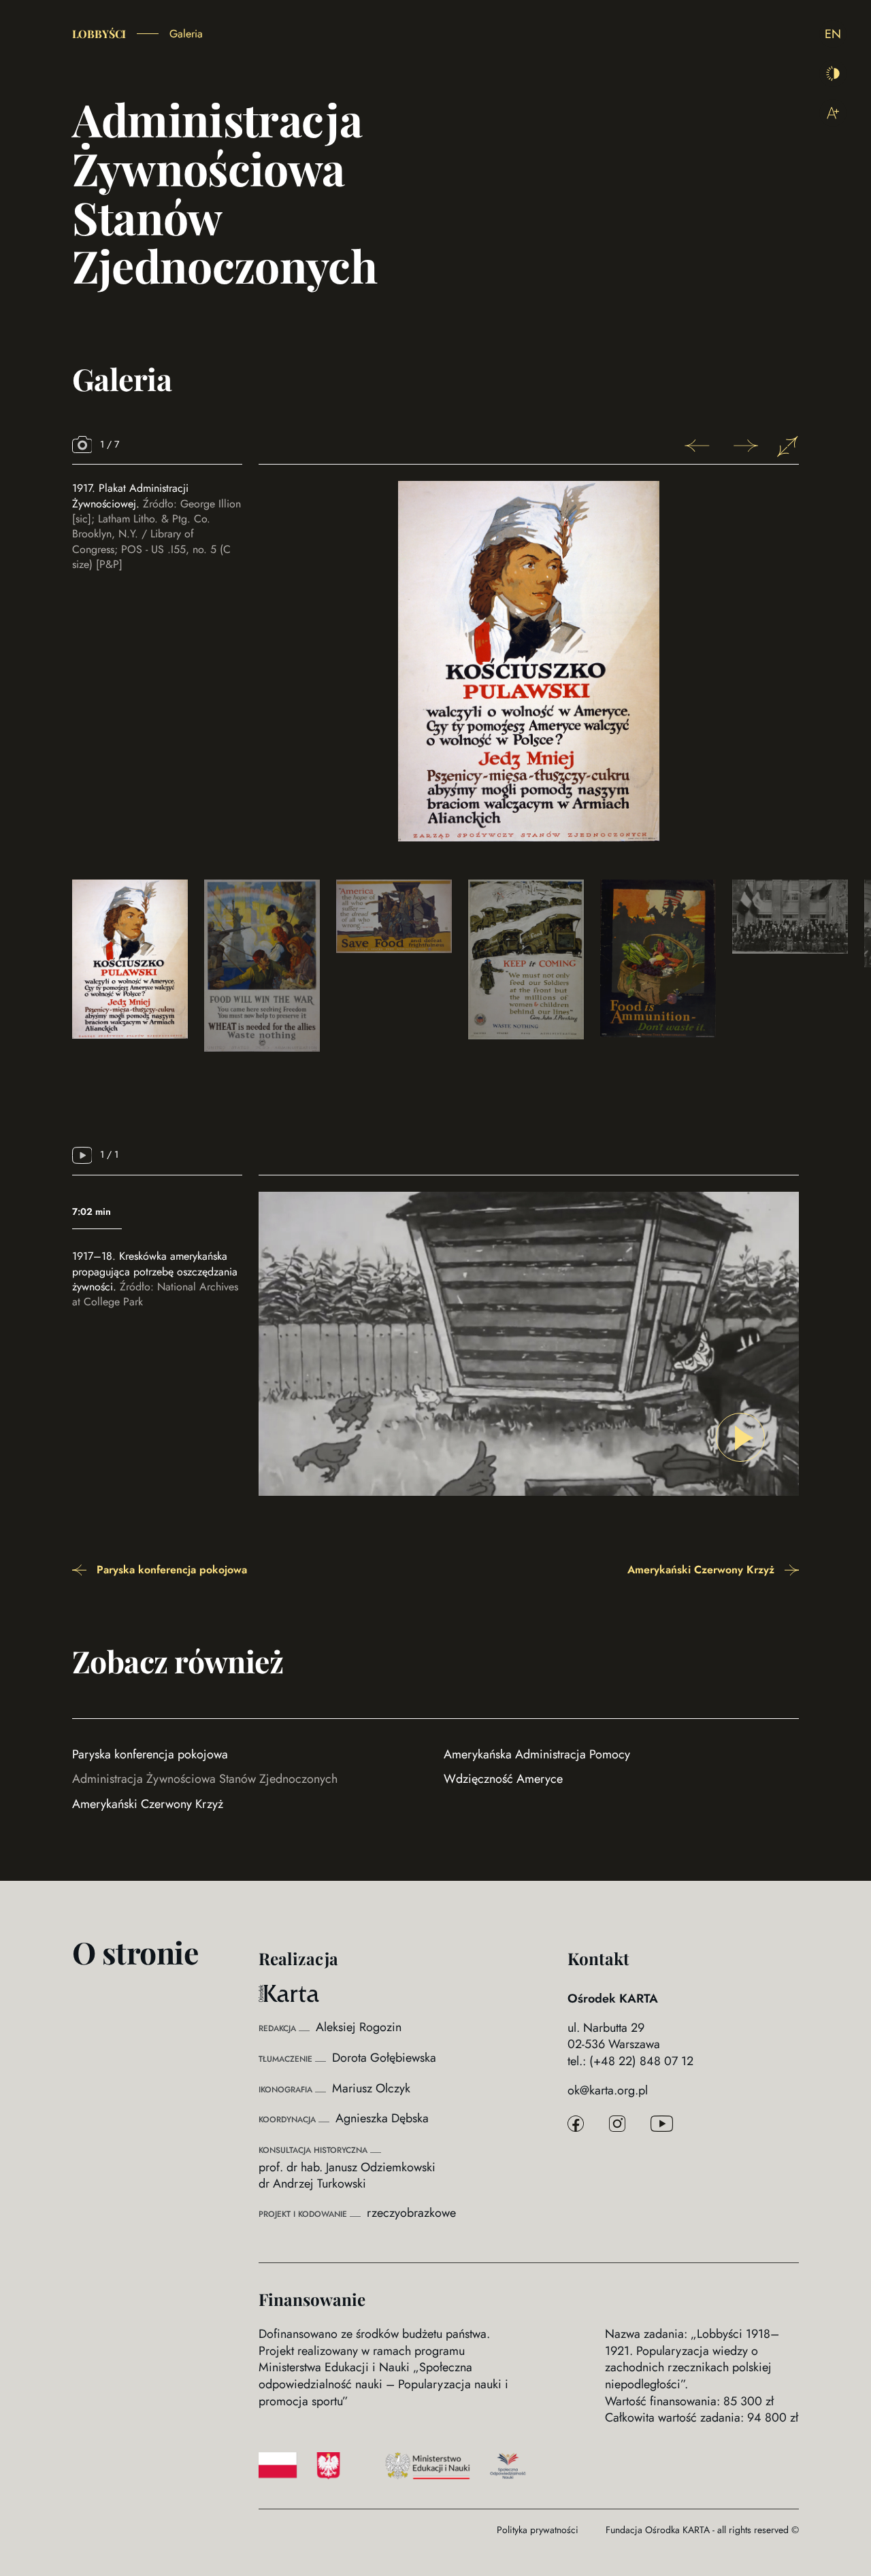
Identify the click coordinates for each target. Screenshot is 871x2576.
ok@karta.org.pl (608, 2091)
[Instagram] (617, 2125)
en (833, 34)
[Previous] (701, 448)
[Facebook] (576, 2125)
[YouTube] (662, 2125)
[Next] (742, 448)
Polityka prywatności (538, 2530)
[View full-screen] (788, 447)
